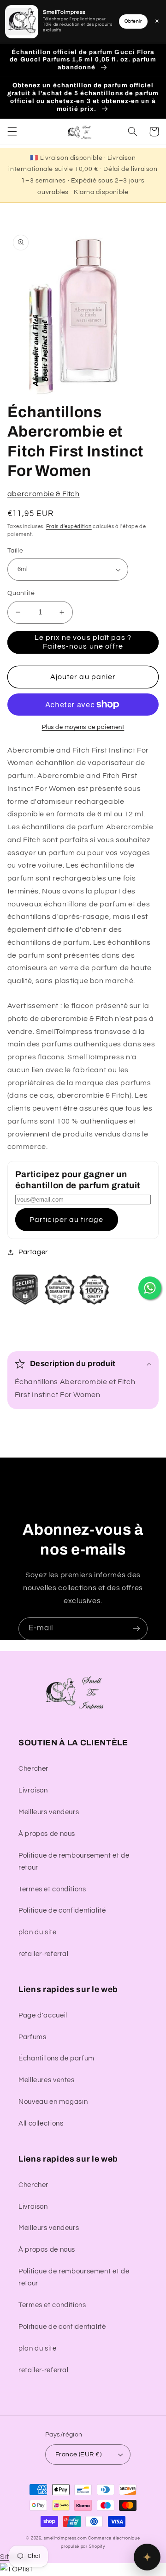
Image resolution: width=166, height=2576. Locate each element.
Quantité (21, 593)
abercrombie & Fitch (44, 494)
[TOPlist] (16, 2569)
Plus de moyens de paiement (83, 727)
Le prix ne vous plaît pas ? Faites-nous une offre (83, 642)
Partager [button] (33, 1252)
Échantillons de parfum (56, 2058)
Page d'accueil (43, 2015)
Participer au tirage (66, 1220)
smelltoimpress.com (65, 2538)
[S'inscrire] (136, 1629)
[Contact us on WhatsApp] (150, 1288)
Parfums (32, 2037)
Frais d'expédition (69, 526)
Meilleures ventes (47, 2080)
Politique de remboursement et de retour (74, 1862)
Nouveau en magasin (53, 2102)
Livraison (33, 1790)
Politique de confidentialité (62, 1911)
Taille (15, 551)
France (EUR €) (78, 2454)
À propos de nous (47, 1834)
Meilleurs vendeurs (49, 1812)
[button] (12, 132)
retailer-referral (44, 1954)
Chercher (33, 1769)
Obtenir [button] (133, 21)
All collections (41, 2123)
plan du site (38, 1932)
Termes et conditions (52, 1889)
